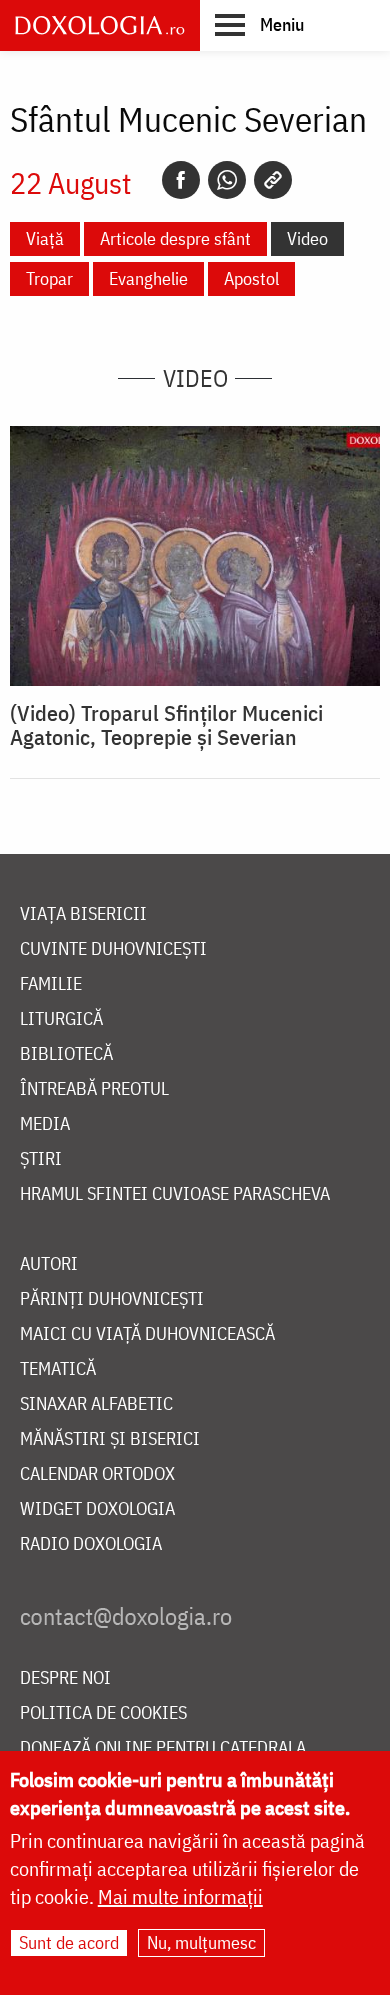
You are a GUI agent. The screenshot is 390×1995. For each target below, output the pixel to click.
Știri (41, 1159)
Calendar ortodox (97, 1474)
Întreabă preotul (94, 1089)
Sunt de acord (69, 1942)
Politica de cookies (103, 1713)
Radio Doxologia (91, 1544)
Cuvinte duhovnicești (113, 949)
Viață (45, 238)
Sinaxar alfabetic (96, 1404)
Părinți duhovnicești (112, 1299)
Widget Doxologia (97, 1509)
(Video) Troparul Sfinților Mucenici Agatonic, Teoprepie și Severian (166, 725)
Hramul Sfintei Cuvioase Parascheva (175, 1194)
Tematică (58, 1369)
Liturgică (61, 1019)
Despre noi (65, 1678)
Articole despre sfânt (175, 238)
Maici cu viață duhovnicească (147, 1334)
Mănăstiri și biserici (110, 1439)
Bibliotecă (66, 1054)
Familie (51, 984)
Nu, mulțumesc (201, 1942)
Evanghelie (148, 278)
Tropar (49, 278)
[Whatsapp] (227, 180)
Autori (49, 1264)
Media (45, 1124)
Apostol (251, 278)
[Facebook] (181, 180)
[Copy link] (273, 180)
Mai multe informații (180, 1896)
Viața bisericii (83, 914)
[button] (259, 24)
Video (307, 238)
